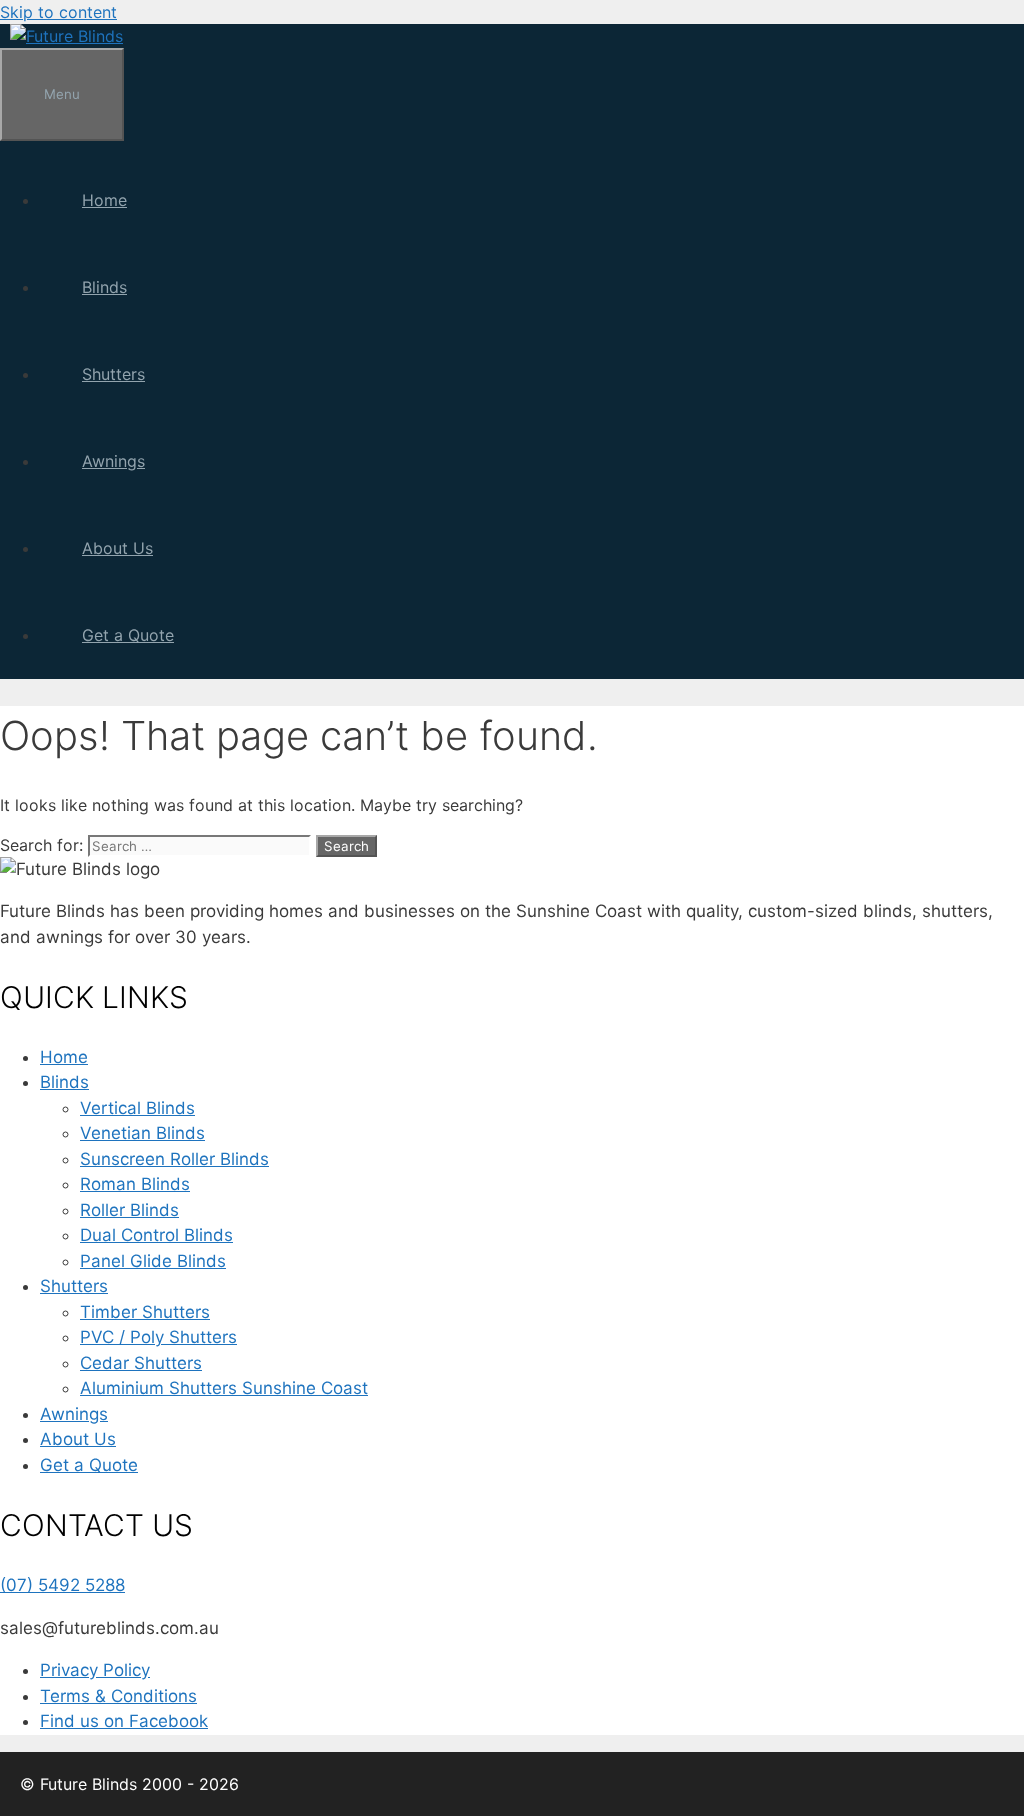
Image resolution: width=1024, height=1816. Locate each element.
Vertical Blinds (137, 1108)
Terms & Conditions (118, 1696)
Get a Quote (128, 635)
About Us (117, 548)
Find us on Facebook (124, 1721)
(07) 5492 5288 (62, 1585)
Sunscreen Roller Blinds (174, 1159)
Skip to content (58, 12)
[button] (148, 287)
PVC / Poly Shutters (158, 1337)
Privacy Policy (95, 1670)
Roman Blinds (135, 1184)
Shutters (113, 374)
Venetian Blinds (142, 1133)
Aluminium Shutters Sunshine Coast (224, 1388)
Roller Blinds (129, 1210)
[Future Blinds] (66, 36)
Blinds (104, 287)
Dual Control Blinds (156, 1235)
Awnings (113, 461)
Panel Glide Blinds (153, 1261)
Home (104, 200)
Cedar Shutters (141, 1363)
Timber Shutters (145, 1312)
